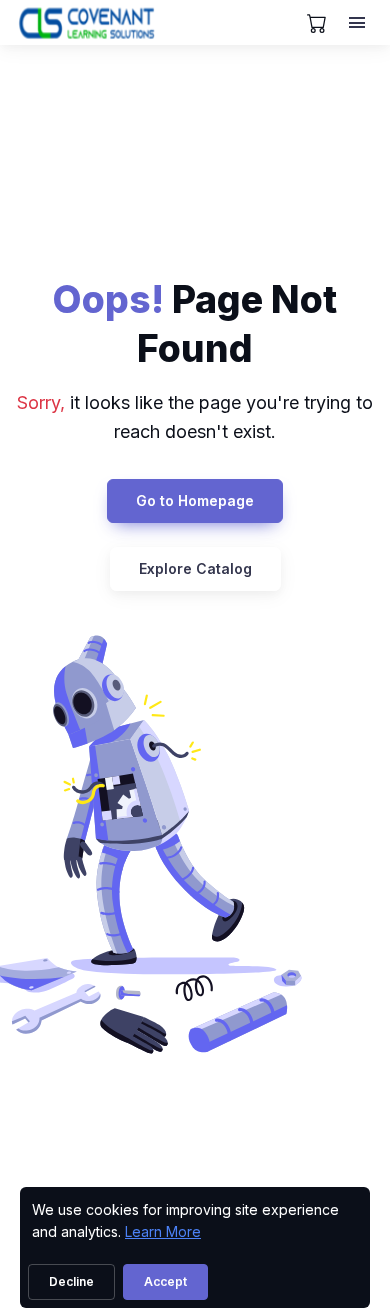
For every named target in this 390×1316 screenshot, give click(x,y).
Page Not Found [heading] (195, 323)
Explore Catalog (195, 568)
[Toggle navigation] (359, 23)
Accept (165, 1281)
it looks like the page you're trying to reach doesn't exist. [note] (195, 417)
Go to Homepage (195, 500)
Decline (71, 1281)
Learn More (163, 1231)
